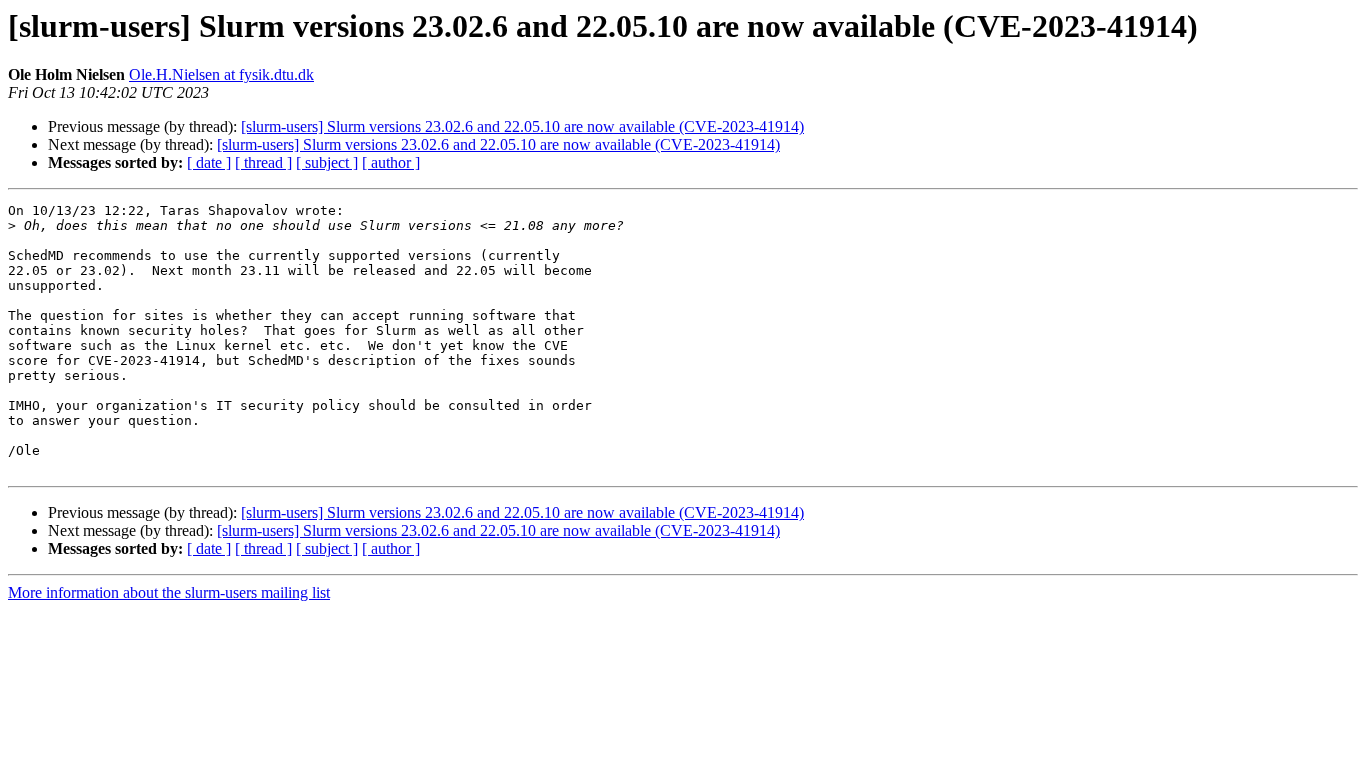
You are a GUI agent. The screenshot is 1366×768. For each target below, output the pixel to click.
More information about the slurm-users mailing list (169, 592)
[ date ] (209, 162)
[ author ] (391, 162)
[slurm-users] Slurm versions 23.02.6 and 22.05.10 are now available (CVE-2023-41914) (522, 126)
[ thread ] (263, 162)
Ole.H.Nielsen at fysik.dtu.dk (221, 74)
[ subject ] (327, 162)
